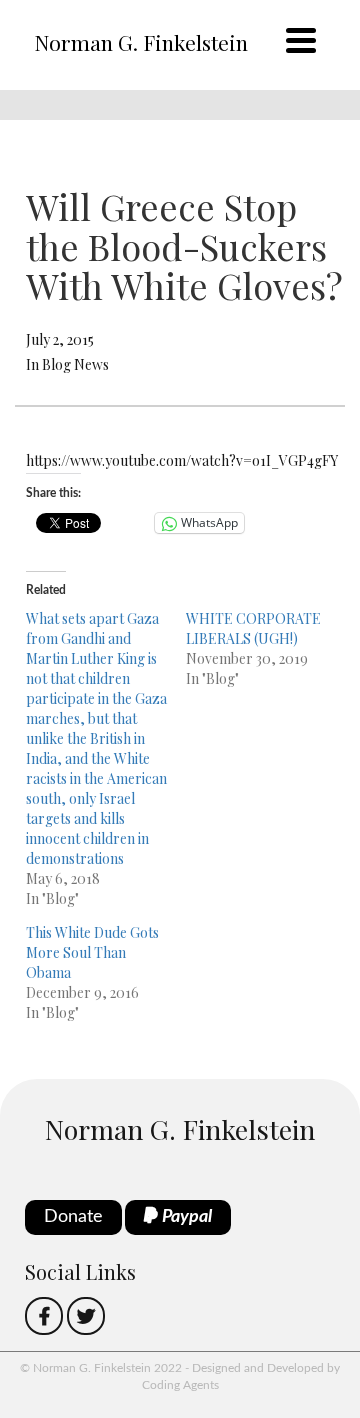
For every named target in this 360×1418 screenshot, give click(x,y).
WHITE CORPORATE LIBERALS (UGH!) (253, 628)
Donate (73, 1217)
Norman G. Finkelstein (141, 42)
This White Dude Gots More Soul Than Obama (92, 952)
